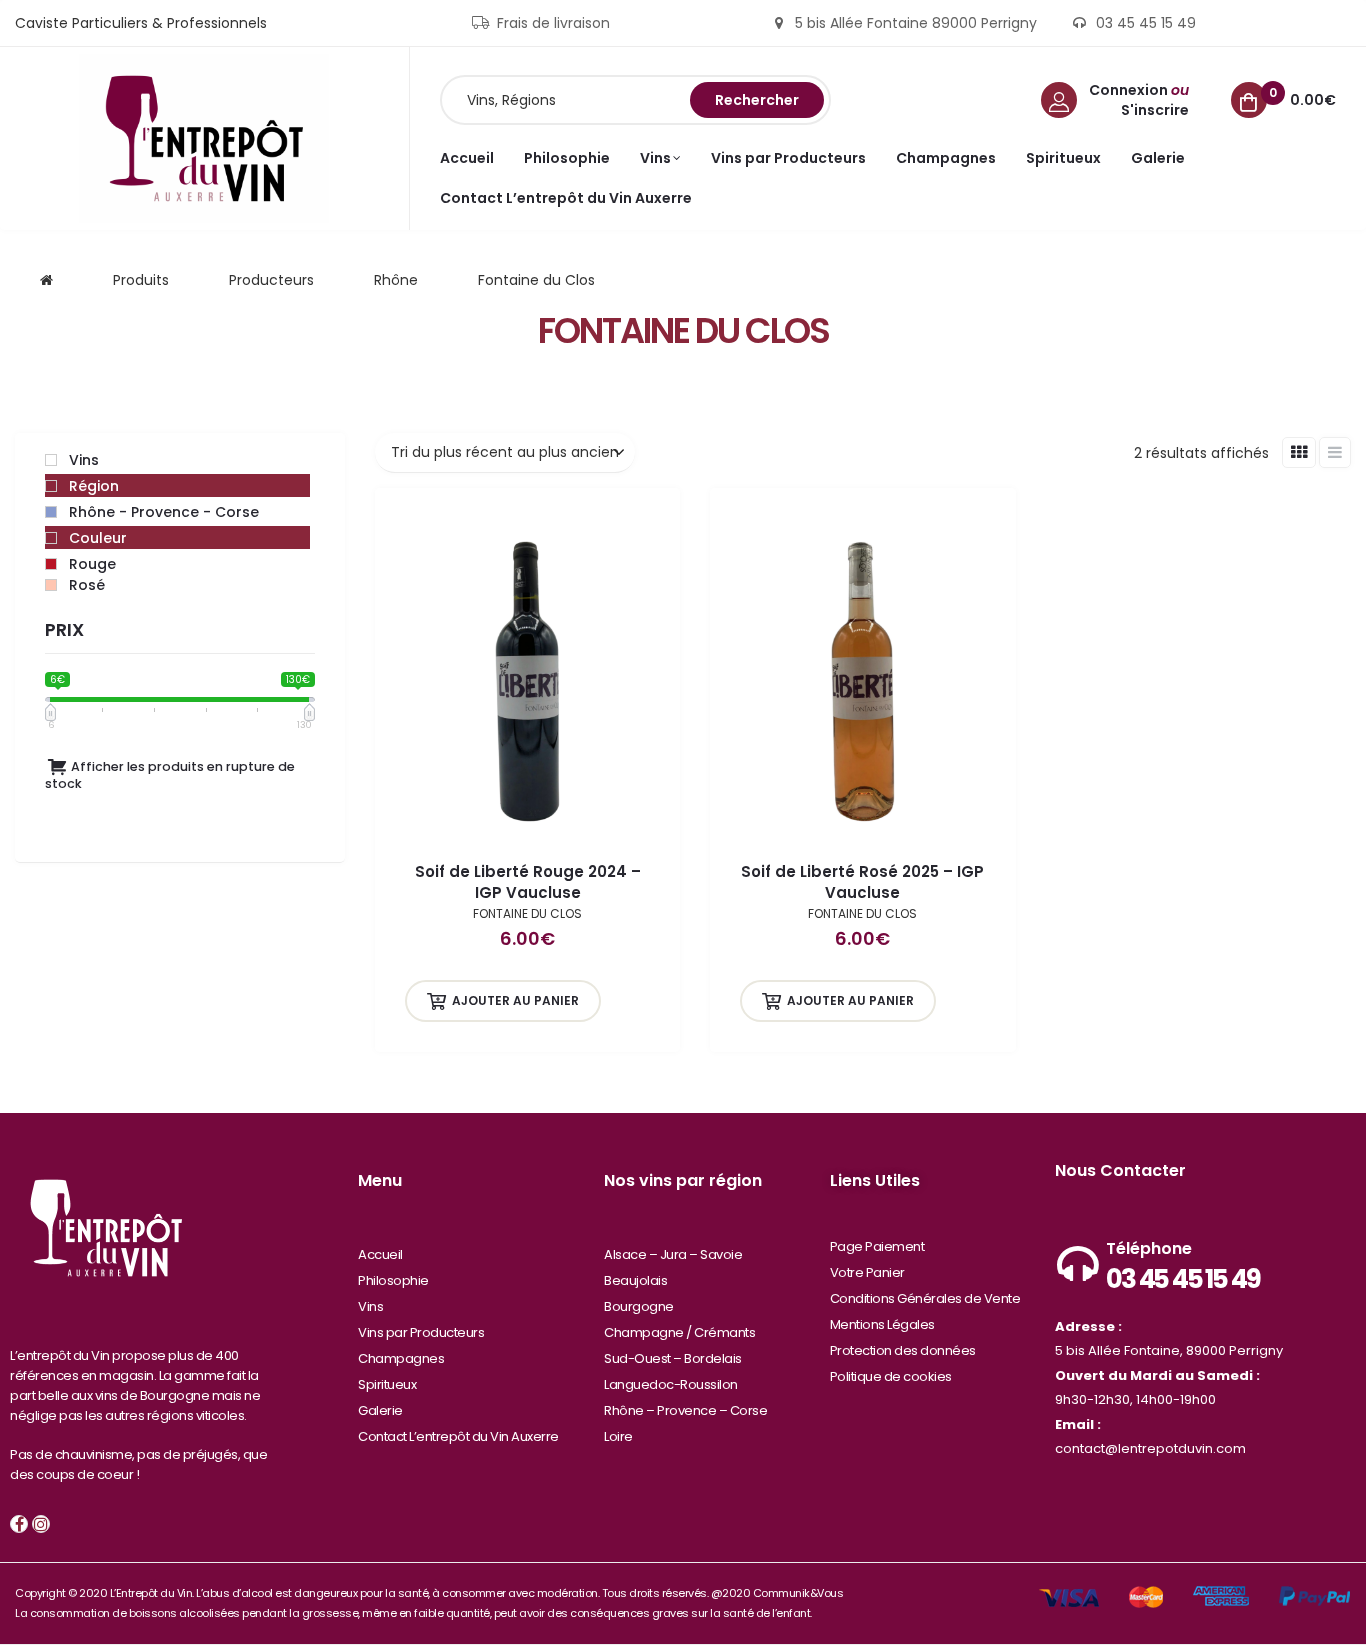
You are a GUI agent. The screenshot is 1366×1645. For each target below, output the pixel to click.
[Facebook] (19, 1524)
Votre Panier (867, 1272)
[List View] (1335, 452)
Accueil (380, 1254)
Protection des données (903, 1350)
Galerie (380, 1410)
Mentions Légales (882, 1324)
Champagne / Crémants (679, 1332)
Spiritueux (387, 1384)
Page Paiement (877, 1246)
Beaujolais (635, 1280)
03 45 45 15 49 (1182, 1279)
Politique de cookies (891, 1376)
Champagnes (401, 1358)
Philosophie (393, 1280)
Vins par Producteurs (421, 1332)
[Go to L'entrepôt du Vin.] (46, 280)
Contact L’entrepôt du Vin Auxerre (458, 1436)
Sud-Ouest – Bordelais (673, 1358)
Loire (618, 1436)
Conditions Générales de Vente (925, 1298)
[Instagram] (41, 1524)
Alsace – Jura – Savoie (673, 1254)
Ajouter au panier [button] (515, 1000)
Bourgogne (639, 1306)
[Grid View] (1299, 452)
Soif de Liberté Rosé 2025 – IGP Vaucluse (862, 882)
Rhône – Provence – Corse (685, 1410)
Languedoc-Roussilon (671, 1384)
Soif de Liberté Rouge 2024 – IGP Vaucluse (528, 882)
